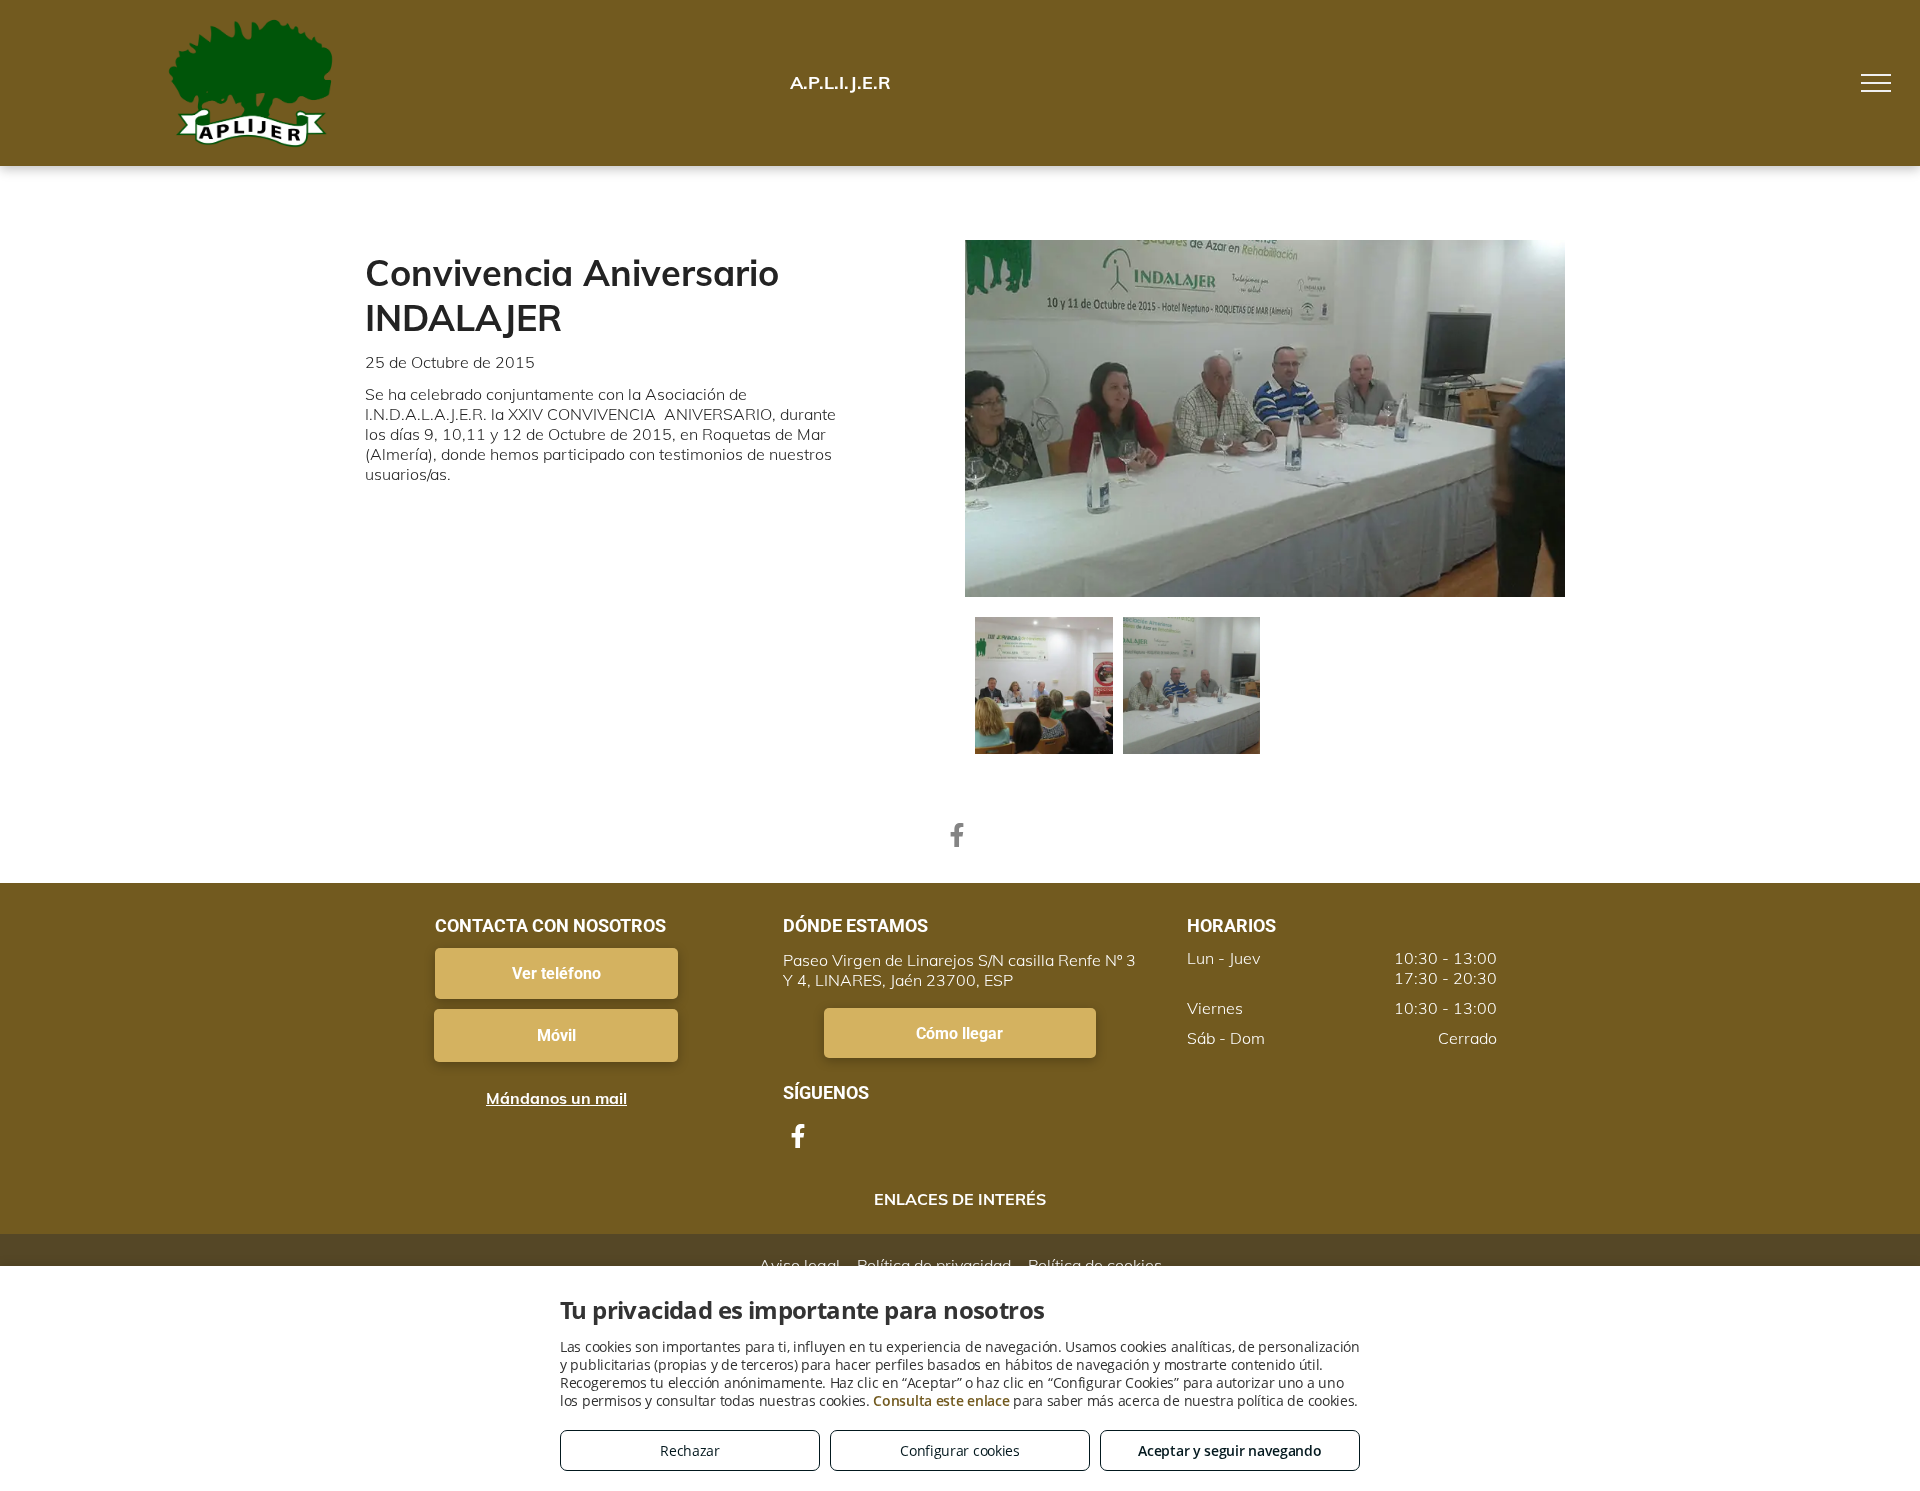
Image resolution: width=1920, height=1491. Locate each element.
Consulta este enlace (941, 1400)
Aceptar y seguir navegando (1229, 1450)
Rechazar (690, 1450)
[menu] (1876, 83)
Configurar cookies (960, 1450)
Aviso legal (799, 1265)
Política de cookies (1095, 1265)
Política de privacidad (934, 1265)
